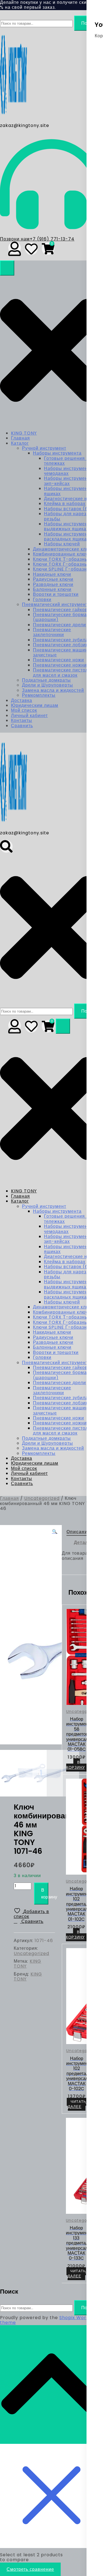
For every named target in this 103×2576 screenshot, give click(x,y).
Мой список (24, 710)
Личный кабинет (29, 715)
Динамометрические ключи (64, 549)
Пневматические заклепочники (52, 632)
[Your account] (15, 248)
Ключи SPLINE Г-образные (63, 569)
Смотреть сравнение (30, 2569)
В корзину (45, 1894)
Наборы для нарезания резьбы (71, 516)
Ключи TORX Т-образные (62, 559)
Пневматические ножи (59, 660)
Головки (42, 600)
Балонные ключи (52, 589)
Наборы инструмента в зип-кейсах (70, 481)
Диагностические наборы (73, 499)
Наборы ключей (62, 544)
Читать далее (77, 2104)
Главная (20, 438)
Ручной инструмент (44, 448)
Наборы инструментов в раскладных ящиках (72, 536)
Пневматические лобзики (62, 645)
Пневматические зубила (61, 640)
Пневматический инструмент (55, 604)
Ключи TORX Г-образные (62, 564)
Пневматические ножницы (63, 665)
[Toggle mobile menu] (7, 268)
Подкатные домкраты (46, 680)
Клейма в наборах (65, 504)
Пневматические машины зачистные (62, 652)
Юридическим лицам (35, 705)
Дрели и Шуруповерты (48, 685)
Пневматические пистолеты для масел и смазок (65, 672)
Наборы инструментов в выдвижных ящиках (72, 526)
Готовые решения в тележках (66, 461)
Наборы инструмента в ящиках (70, 491)
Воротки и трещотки (56, 594)
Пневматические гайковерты (66, 610)
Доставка (22, 700)
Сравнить (22, 726)
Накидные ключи (52, 574)
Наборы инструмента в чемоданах (70, 471)
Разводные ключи (53, 584)
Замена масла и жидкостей (53, 690)
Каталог (20, 443)
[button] (55, 1532)
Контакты (22, 720)
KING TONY (24, 433)
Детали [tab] (83, 1542)
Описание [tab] (78, 1532)
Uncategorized (42, 1498)
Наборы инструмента (57, 453)
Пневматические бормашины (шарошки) (66, 617)
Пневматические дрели (59, 625)
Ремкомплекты (39, 695)
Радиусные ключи (53, 579)
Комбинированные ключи (62, 554)
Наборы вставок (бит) (69, 509)
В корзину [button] (76, 1765)
